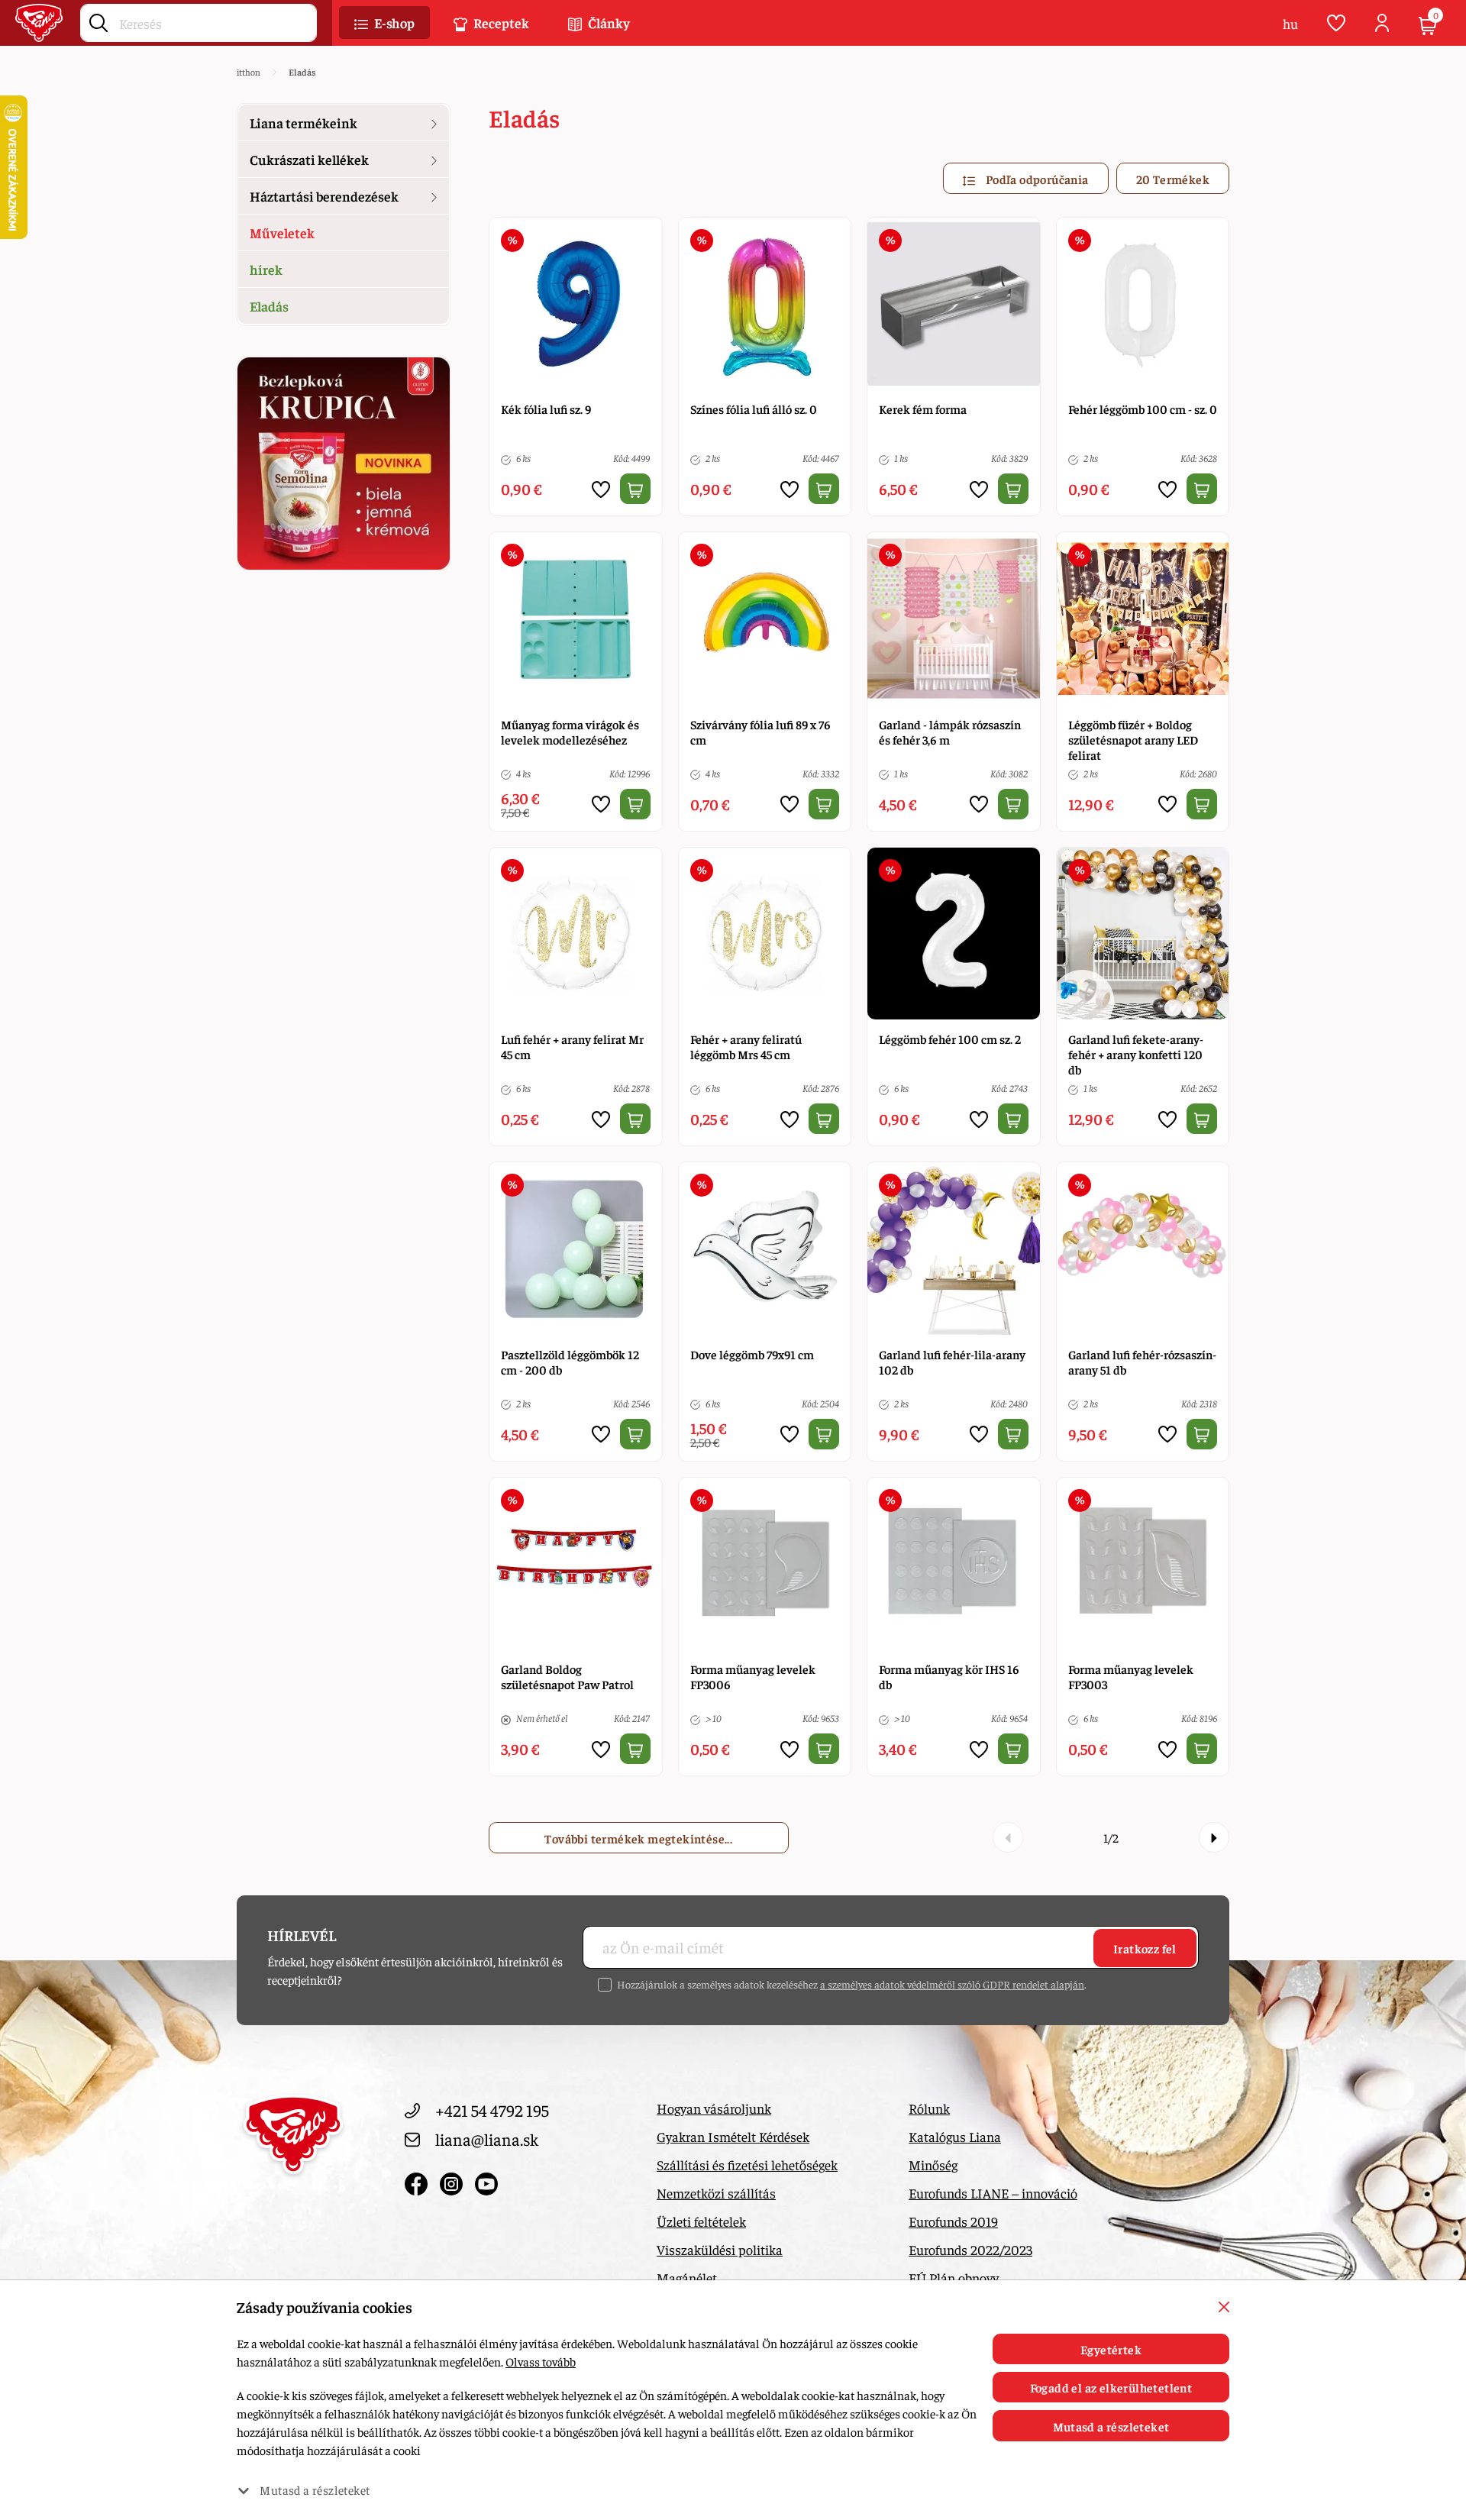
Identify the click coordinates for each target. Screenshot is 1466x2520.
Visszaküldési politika (720, 2249)
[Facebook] (418, 2180)
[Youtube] (486, 2180)
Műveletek (282, 233)
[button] (384, 23)
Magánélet (687, 2278)
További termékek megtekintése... (638, 1838)
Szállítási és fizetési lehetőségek (747, 2165)
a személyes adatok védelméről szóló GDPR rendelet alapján (952, 1984)
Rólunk (929, 2108)
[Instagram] (454, 2180)
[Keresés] (98, 20)
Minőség (933, 2165)
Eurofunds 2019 (953, 2221)
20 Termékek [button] (1173, 179)
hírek (266, 269)
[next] (1214, 1837)
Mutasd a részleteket (1111, 2426)
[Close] (1224, 2307)
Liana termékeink (304, 123)
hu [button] (1290, 23)
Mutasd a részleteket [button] (315, 2489)
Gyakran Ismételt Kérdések (733, 2136)
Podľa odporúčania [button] (1035, 179)
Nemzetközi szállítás (716, 2193)
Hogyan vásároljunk (714, 2108)
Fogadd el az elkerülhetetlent (1111, 2387)
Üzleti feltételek (701, 2221)
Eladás (269, 306)
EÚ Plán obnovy (954, 2278)
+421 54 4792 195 (492, 2110)
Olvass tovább (541, 2361)
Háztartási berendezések (324, 196)
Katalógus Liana (955, 2136)
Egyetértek (1111, 2349)
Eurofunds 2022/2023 (970, 2249)
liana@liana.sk (487, 2139)
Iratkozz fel (1145, 1948)
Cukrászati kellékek (309, 159)
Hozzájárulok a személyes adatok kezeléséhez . (852, 1984)
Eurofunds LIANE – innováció (993, 2193)
